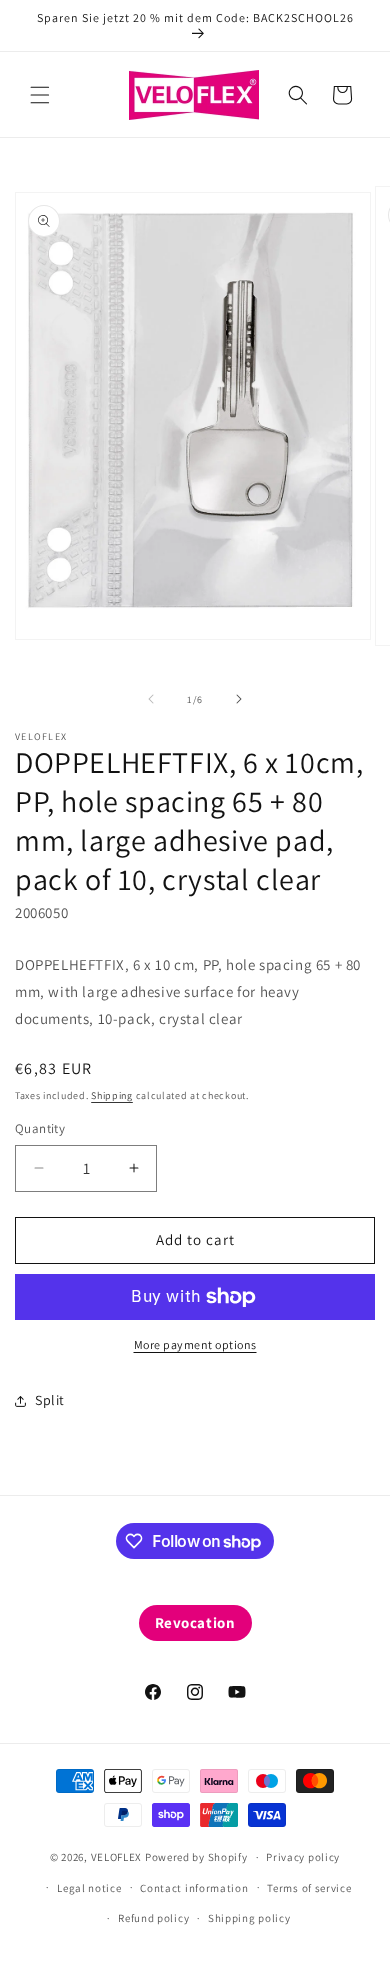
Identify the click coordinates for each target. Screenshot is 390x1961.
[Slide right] (239, 699)
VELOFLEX (117, 1857)
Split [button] (50, 1400)
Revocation (195, 1622)
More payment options (195, 1344)
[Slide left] (151, 699)
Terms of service (309, 1888)
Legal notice (89, 1888)
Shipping (112, 1095)
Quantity (40, 1128)
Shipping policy (249, 1918)
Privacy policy (303, 1857)
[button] (40, 95)
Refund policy (153, 1918)
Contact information (194, 1888)
